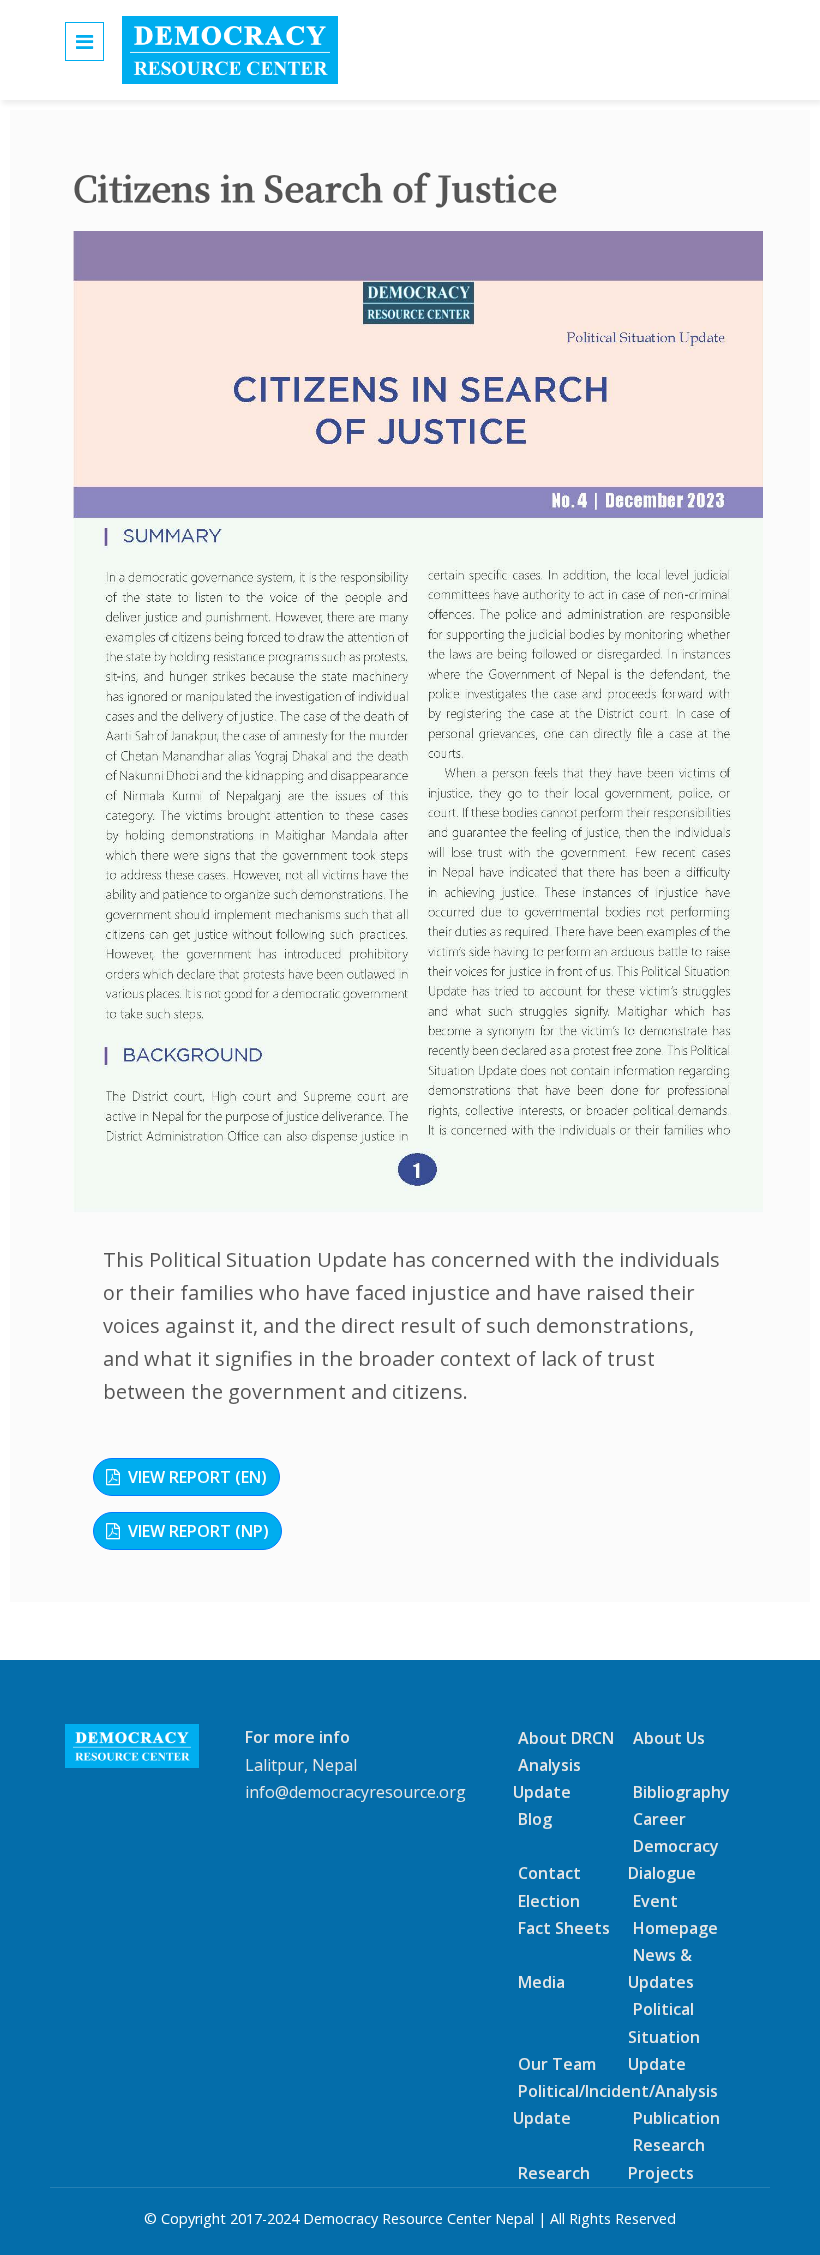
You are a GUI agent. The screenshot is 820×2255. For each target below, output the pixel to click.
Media (541, 1982)
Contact (549, 1873)
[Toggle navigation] (84, 41)
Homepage (675, 1928)
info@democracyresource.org (355, 1792)
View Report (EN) (197, 1477)
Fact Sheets (564, 1928)
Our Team (557, 2064)
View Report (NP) (198, 1531)
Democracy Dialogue (673, 1859)
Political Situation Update (664, 2036)
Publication (676, 2118)
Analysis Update (547, 1778)
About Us (669, 1737)
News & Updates (661, 1968)
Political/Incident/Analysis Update (615, 2104)
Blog (535, 1819)
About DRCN (566, 1737)
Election (549, 1900)
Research (554, 2172)
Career (659, 1819)
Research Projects (666, 2158)
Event (655, 1900)
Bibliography (681, 1792)
